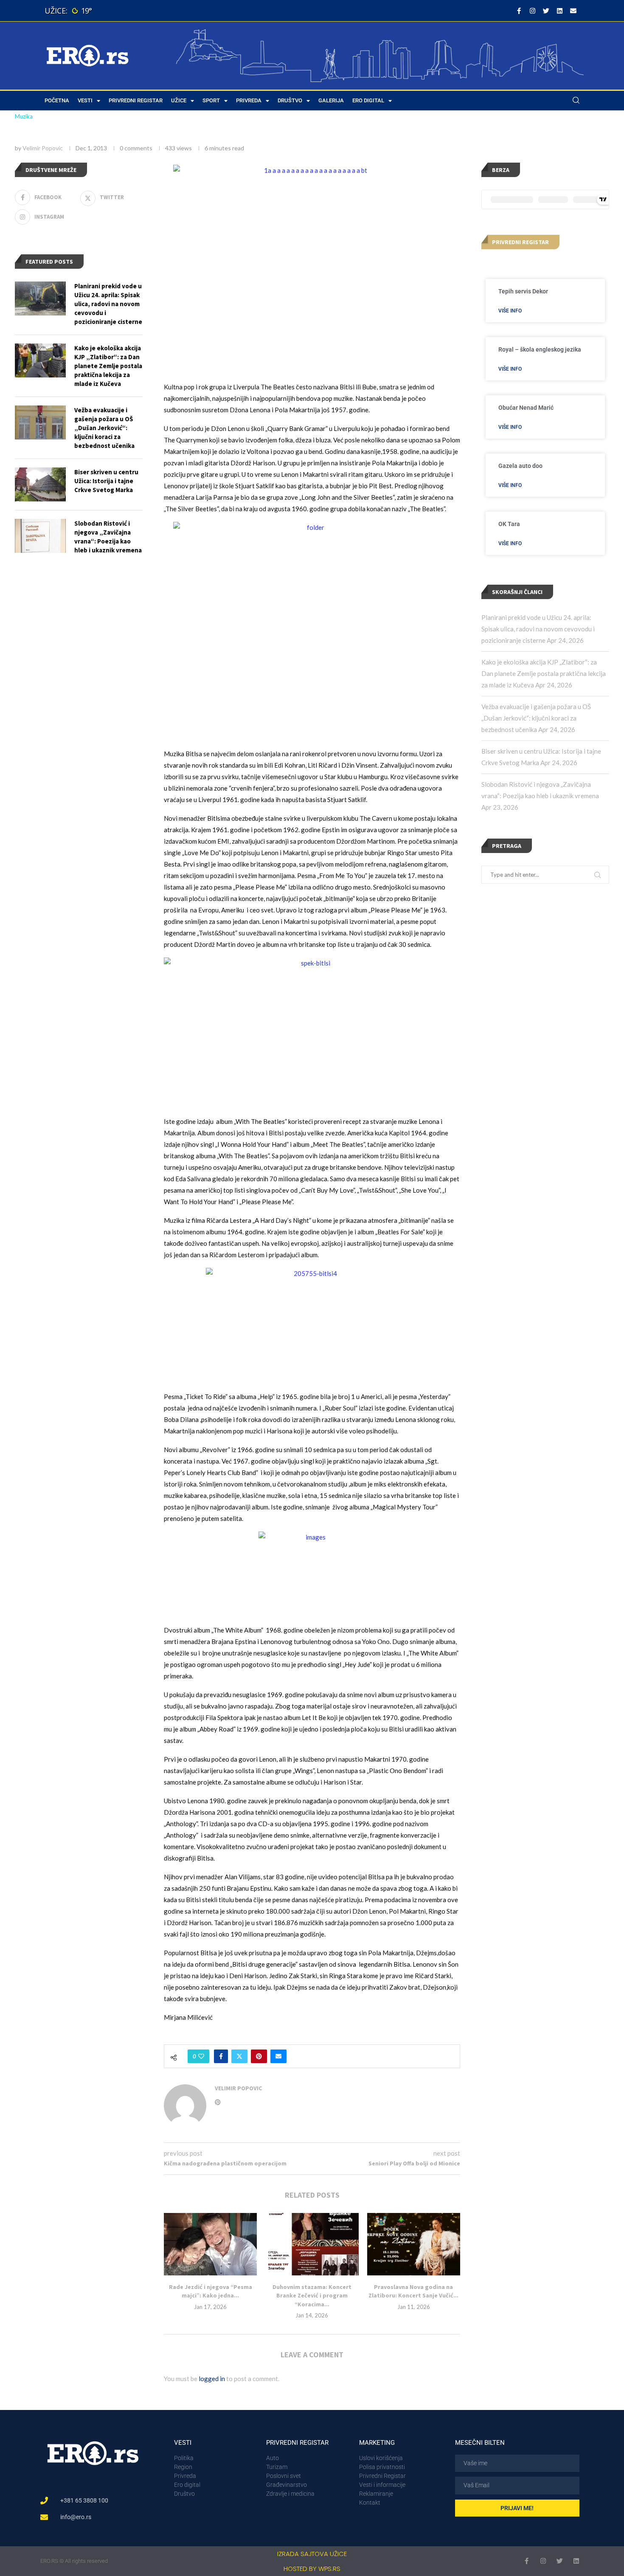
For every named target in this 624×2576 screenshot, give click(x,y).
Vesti (85, 100)
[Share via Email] (278, 2056)
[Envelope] (573, 11)
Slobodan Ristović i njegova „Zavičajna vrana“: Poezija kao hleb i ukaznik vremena (108, 537)
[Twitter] (546, 11)
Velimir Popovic (43, 148)
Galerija (331, 100)
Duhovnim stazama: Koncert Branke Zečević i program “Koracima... (312, 2296)
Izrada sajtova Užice (312, 2554)
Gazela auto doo (520, 466)
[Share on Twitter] (239, 2056)
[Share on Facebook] (221, 2056)
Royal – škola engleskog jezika (540, 349)
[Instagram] (532, 11)
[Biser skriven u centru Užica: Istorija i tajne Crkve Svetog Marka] (40, 484)
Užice (179, 100)
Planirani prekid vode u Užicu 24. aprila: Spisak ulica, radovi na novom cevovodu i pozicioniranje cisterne (538, 629)
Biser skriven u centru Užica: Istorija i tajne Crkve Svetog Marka (106, 481)
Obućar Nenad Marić (526, 408)
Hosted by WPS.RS (312, 2569)
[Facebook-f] (519, 11)
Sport (211, 100)
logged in (212, 2379)
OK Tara (509, 524)
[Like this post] (201, 2056)
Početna (57, 100)
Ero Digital (368, 100)
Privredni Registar (136, 100)
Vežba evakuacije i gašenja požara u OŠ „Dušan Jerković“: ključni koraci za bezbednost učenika (536, 718)
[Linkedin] (559, 11)
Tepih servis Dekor (523, 291)
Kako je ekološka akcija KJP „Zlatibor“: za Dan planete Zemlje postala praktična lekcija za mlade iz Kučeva (544, 673)
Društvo (290, 100)
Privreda (249, 100)
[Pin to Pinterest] (259, 2056)
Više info (510, 311)
